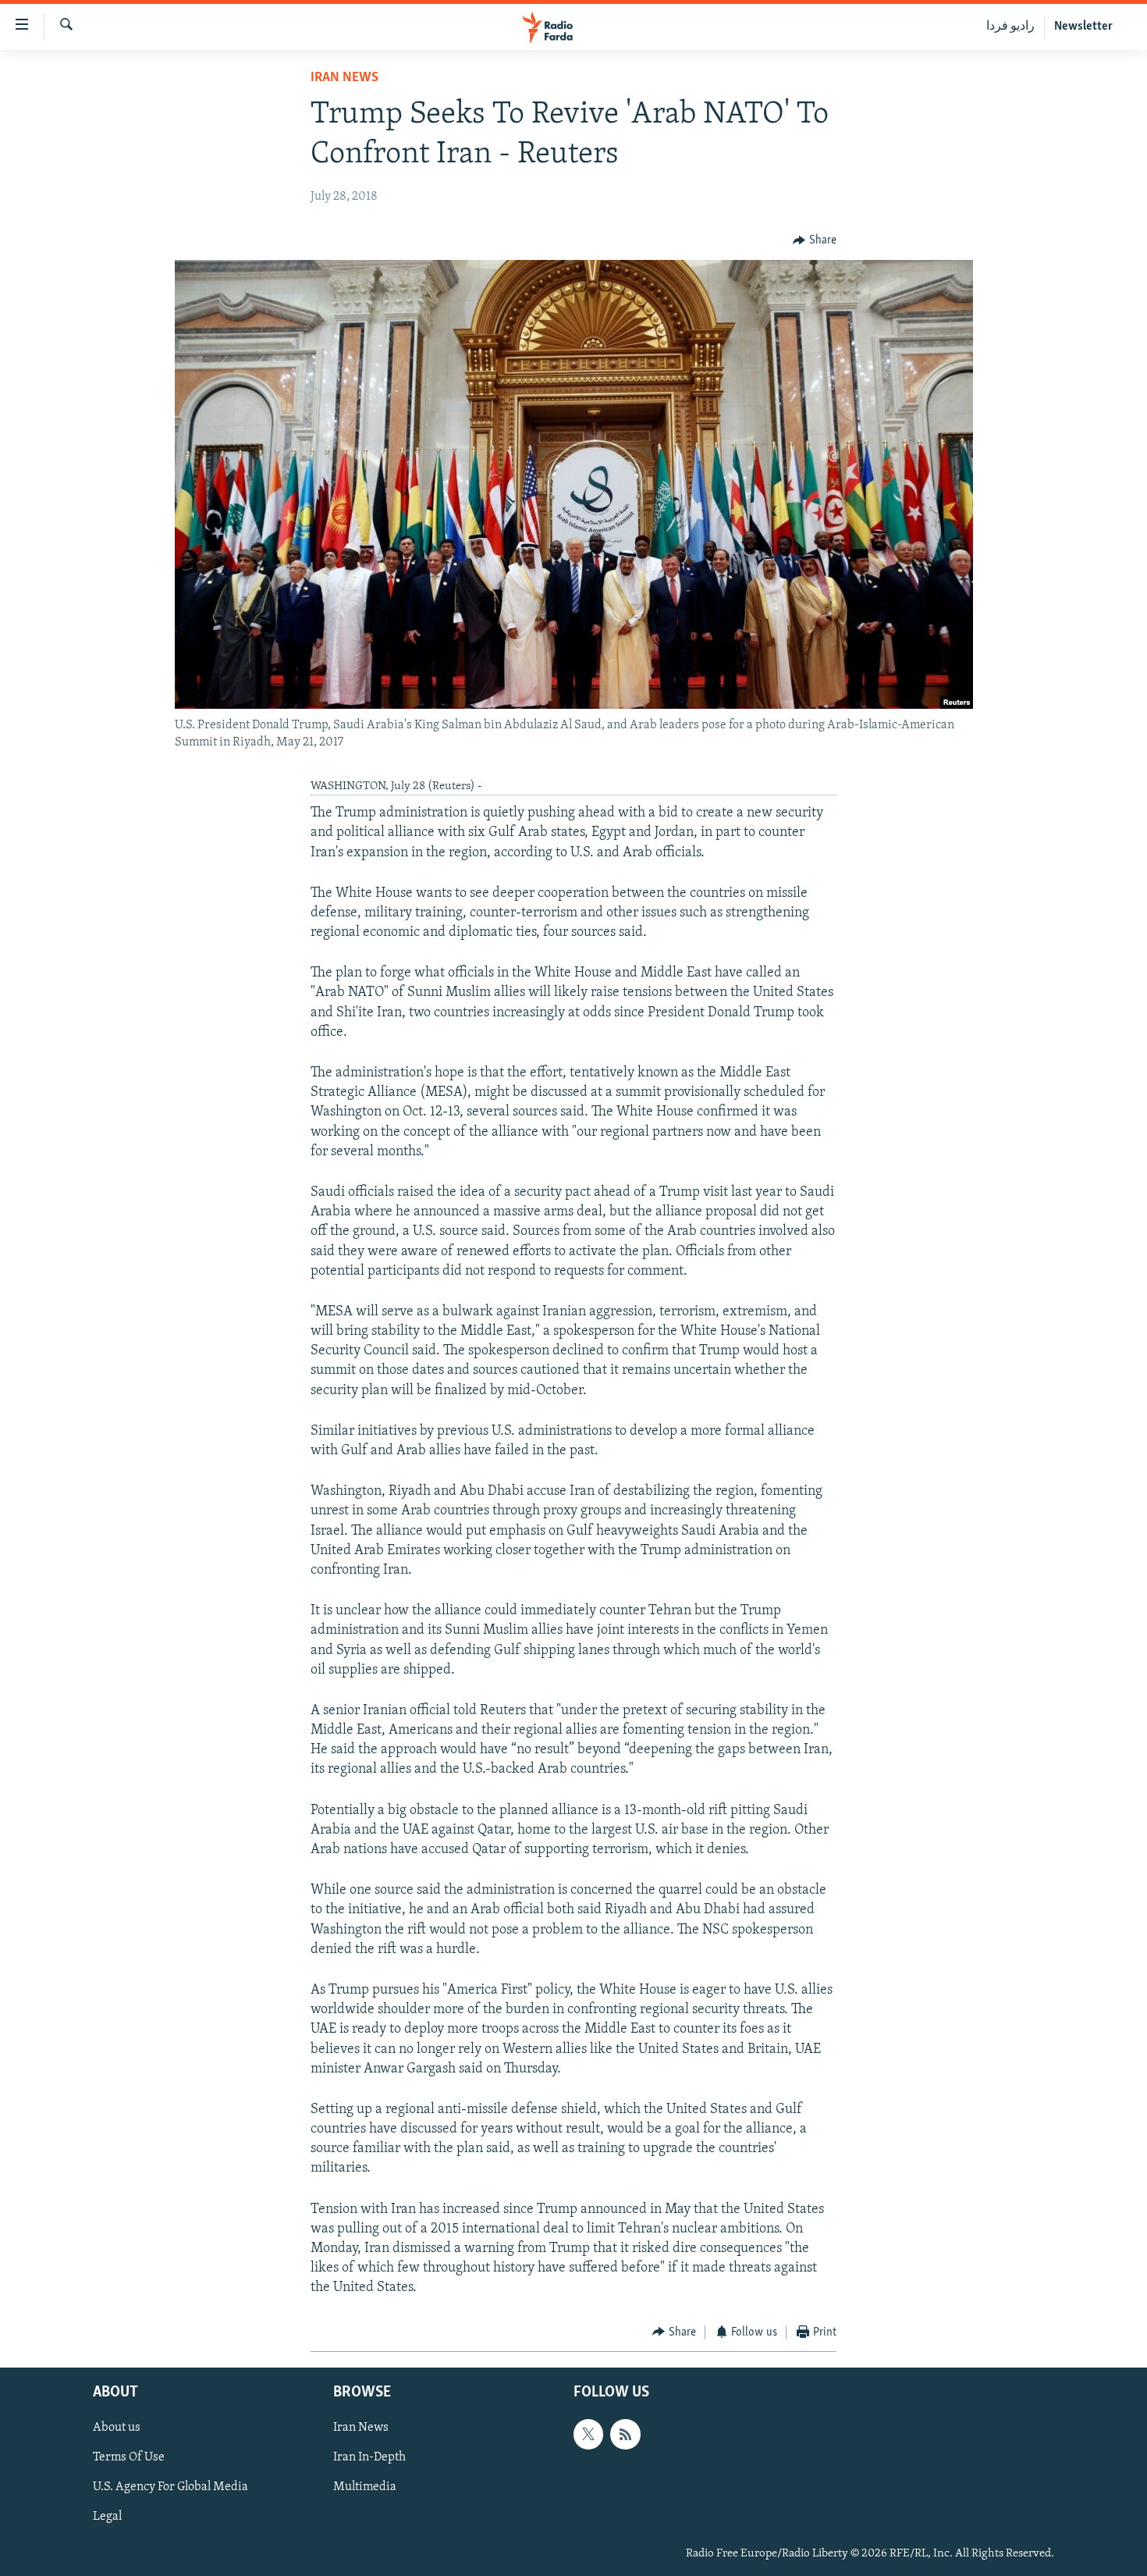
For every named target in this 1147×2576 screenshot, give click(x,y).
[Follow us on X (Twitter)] (588, 2434)
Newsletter (1083, 27)
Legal (107, 2517)
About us (117, 2428)
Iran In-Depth (369, 2457)
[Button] (815, 240)
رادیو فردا (1010, 27)
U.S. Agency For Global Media (170, 2488)
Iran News (344, 78)
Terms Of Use (129, 2457)
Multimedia (365, 2488)
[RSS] (625, 2434)
